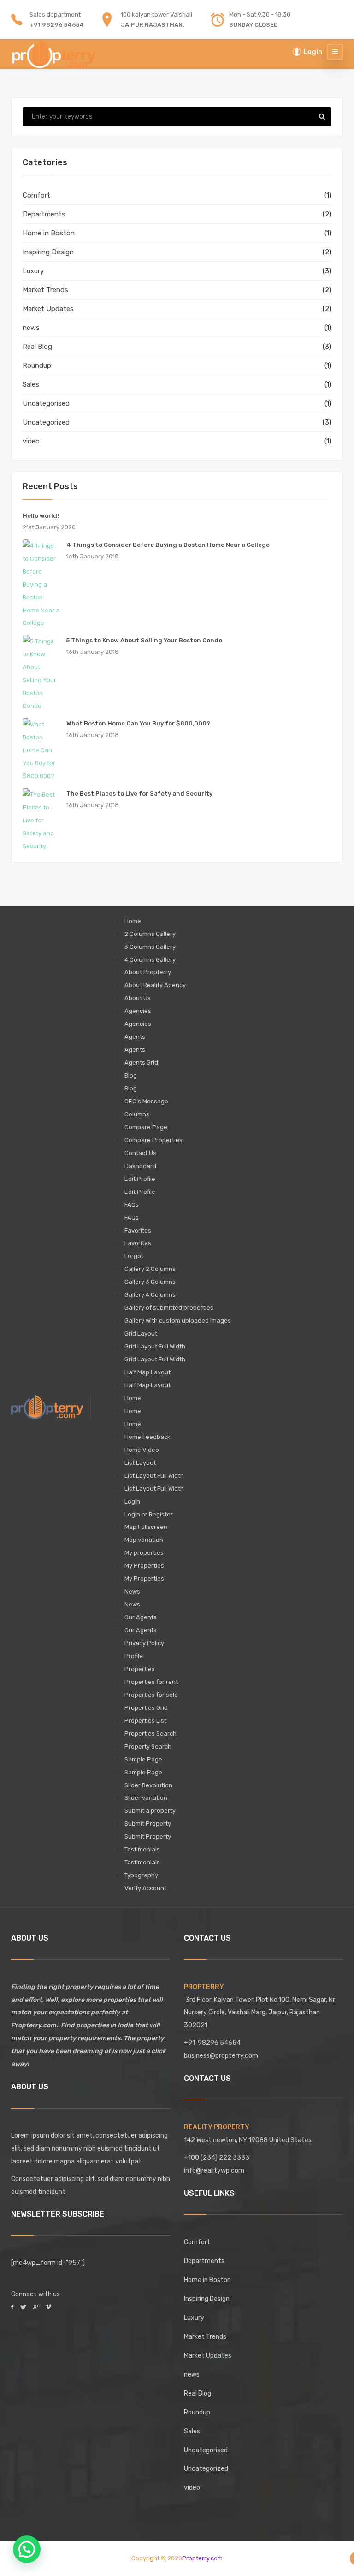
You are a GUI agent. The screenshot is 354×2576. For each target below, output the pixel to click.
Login (132, 1501)
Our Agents (141, 1617)
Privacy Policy (144, 1643)
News (132, 1591)
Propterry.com (202, 2558)
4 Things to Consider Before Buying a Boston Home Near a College (168, 545)
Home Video (142, 1450)
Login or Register (149, 1514)
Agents (135, 1037)
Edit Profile (140, 1179)
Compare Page (146, 1127)
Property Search (148, 1746)
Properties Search (150, 1734)
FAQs (132, 1205)
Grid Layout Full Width (155, 1346)
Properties (140, 1669)
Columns (137, 1114)
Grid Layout (141, 1333)
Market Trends (45, 290)
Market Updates (48, 309)
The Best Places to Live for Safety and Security (139, 794)
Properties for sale (151, 1695)
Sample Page (143, 1759)
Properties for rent (151, 1682)
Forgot (134, 1256)
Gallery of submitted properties (169, 1308)
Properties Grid (146, 1708)
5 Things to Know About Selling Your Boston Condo (144, 640)
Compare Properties (153, 1140)
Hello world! (41, 516)
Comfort (36, 195)
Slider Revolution (148, 1785)
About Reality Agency (155, 985)
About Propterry (148, 972)
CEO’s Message (146, 1101)
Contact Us (140, 1153)
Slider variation (146, 1798)
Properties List (145, 1721)
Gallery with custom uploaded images (178, 1321)
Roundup (37, 365)
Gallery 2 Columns (150, 1269)
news (31, 328)
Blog (131, 1075)
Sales (31, 384)
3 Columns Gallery (150, 947)
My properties (144, 1553)
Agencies (138, 1011)
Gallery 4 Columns (150, 1295)
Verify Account (145, 1888)
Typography (141, 1875)
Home (133, 921)
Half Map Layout (147, 1372)
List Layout (140, 1463)
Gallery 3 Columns (150, 1282)
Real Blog (37, 347)
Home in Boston (49, 233)
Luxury (33, 271)
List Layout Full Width (154, 1476)
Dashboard (140, 1166)
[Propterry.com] (54, 52)
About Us (138, 998)
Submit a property (150, 1811)
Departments (44, 214)
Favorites (138, 1231)
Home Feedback (147, 1437)
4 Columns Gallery (150, 960)
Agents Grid (141, 1063)
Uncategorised (46, 403)
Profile (134, 1656)
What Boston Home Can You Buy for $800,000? (138, 723)
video (31, 441)
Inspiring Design (48, 252)
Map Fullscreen (146, 1527)
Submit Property (148, 1824)
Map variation (144, 1540)
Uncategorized (46, 422)
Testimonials (142, 1849)
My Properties (144, 1566)
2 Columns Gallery (150, 934)
